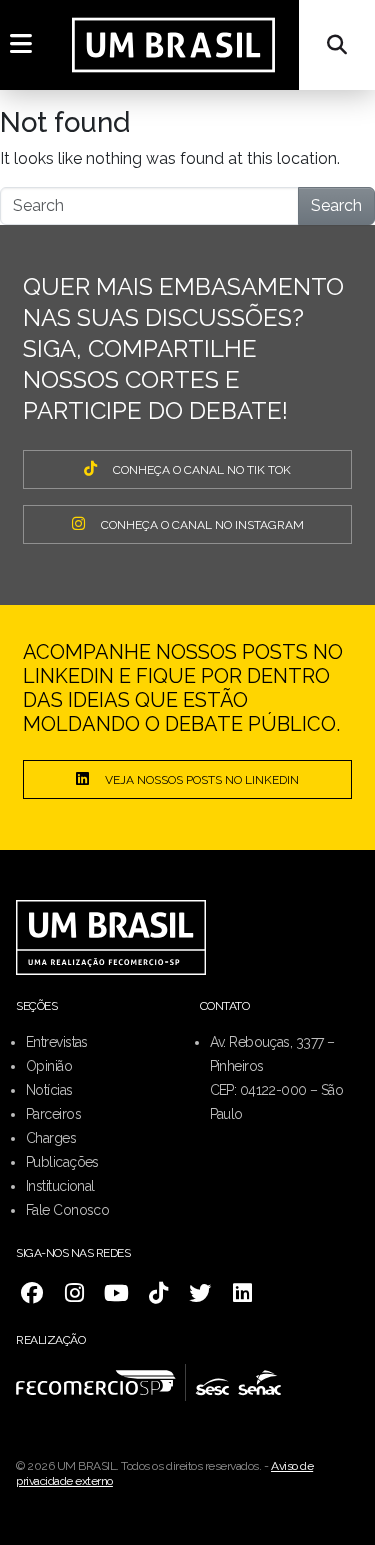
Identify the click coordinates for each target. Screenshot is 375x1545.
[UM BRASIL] (173, 45)
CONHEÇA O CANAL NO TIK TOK (202, 470)
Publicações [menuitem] (62, 1162)
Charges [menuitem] (51, 1138)
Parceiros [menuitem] (53, 1114)
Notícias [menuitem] (49, 1090)
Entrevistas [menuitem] (57, 1042)
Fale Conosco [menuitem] (67, 1210)
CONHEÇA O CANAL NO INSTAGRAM (202, 525)
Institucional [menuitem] (60, 1186)
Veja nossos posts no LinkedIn (202, 780)
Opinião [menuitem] (49, 1066)
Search (336, 205)
